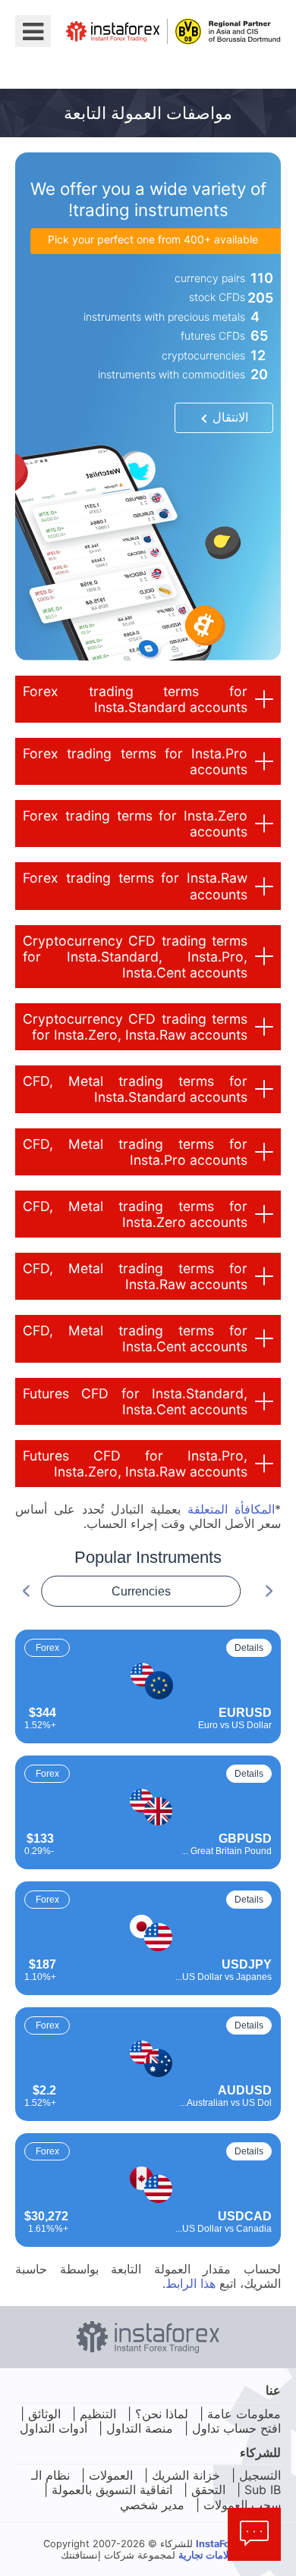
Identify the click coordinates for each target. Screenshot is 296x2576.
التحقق (208, 2490)
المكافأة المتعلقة (231, 1509)
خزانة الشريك (186, 2475)
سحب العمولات (242, 2505)
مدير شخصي (152, 2505)
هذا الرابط (191, 2283)
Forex (47, 1648)
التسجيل (260, 2475)
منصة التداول (140, 2428)
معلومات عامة (244, 2414)
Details (249, 1648)
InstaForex (220, 2544)
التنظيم (98, 2414)
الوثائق (44, 2414)
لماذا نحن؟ (162, 2414)
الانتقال (230, 417)
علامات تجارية (207, 2555)
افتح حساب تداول (236, 2428)
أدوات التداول (54, 2428)
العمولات (111, 2475)
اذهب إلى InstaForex (198, 65)
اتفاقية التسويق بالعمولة (112, 2490)
